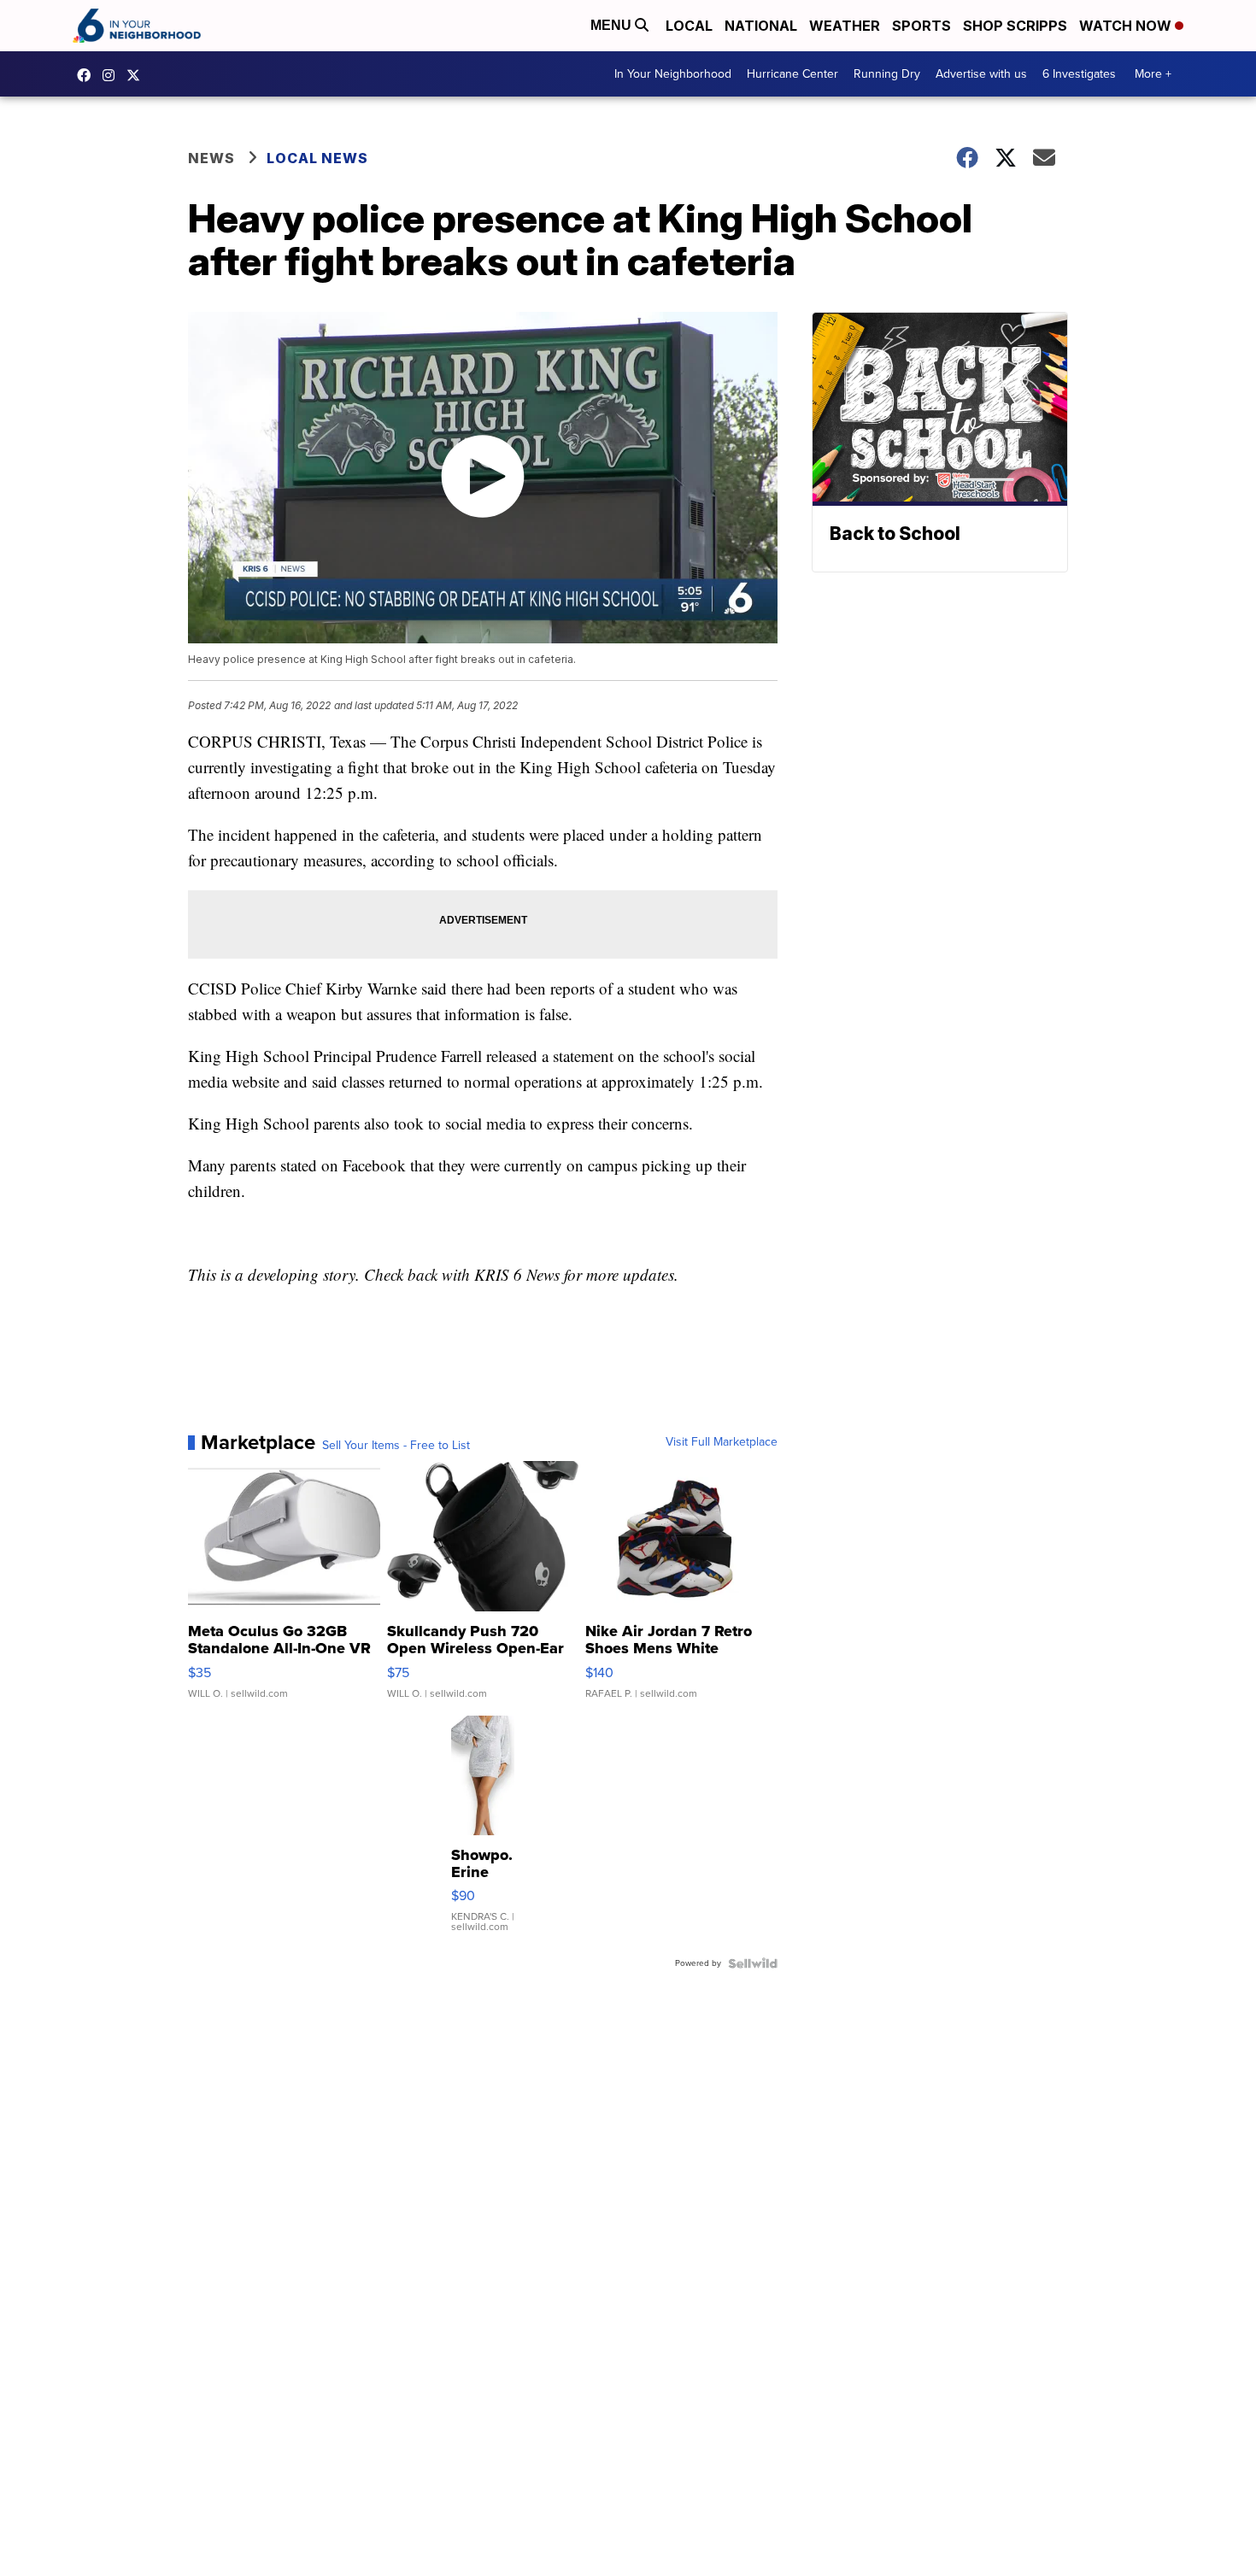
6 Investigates (1079, 74)
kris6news (113, 75)
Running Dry (887, 74)
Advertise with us (981, 74)
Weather (845, 26)
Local (689, 26)
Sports (921, 26)
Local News (317, 158)
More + (1153, 74)
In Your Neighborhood (673, 74)
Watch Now (1127, 26)
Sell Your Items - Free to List (396, 1446)
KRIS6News (88, 75)
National (761, 26)
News (211, 158)
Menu (613, 25)
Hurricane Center (792, 74)
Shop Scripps (1015, 26)
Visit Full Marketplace (722, 1442)
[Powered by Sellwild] (753, 1963)
